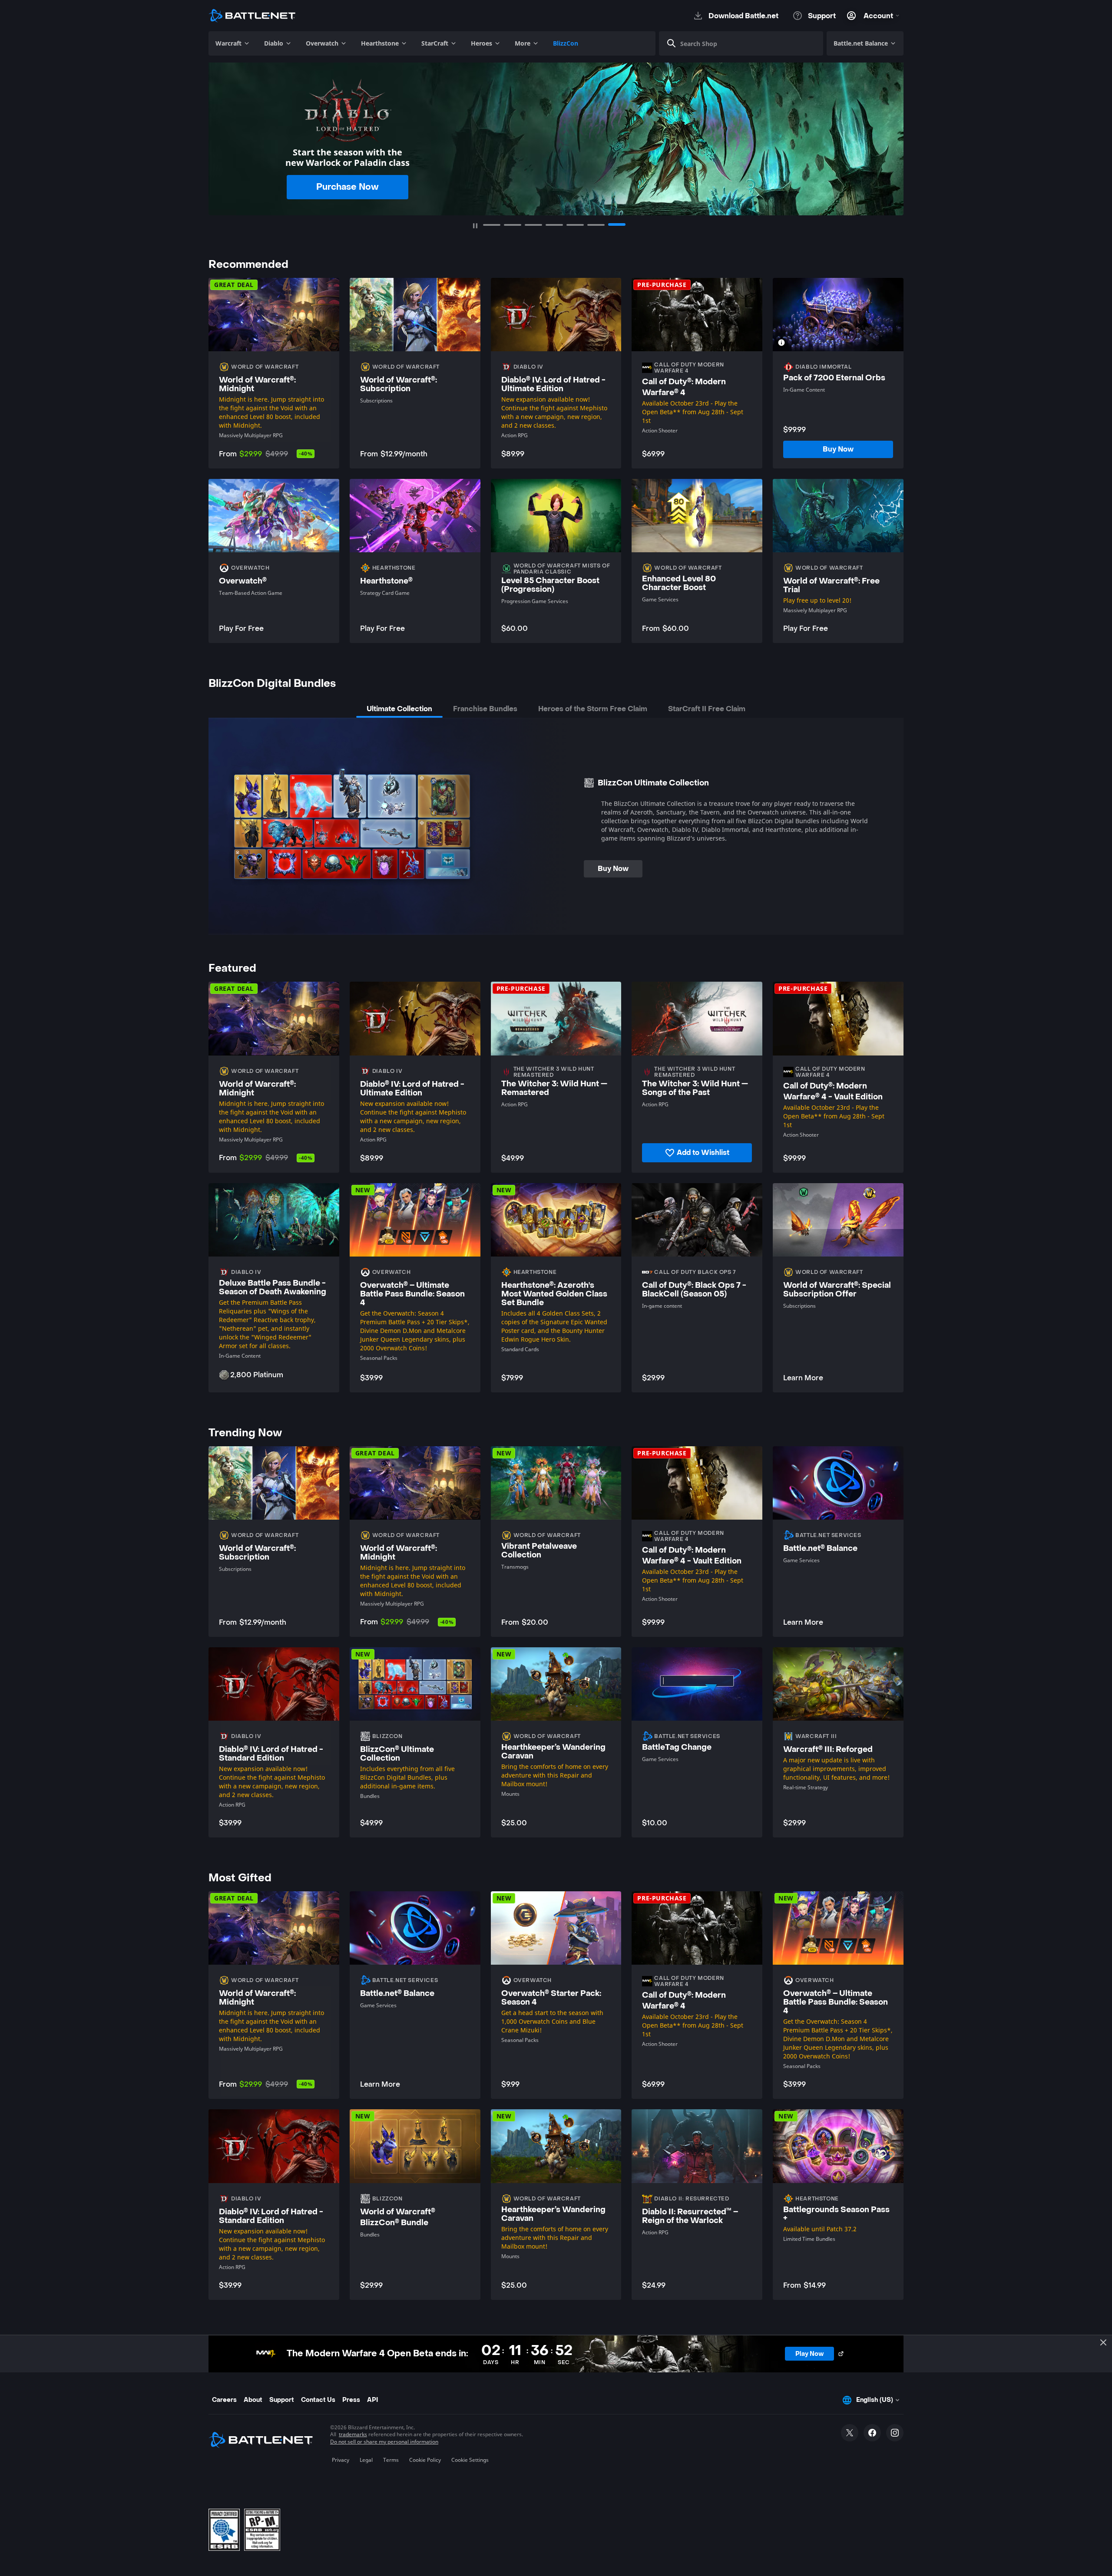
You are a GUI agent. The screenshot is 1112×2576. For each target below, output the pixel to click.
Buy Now (613, 869)
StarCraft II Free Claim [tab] (707, 709)
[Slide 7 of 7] (617, 225)
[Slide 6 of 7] (596, 225)
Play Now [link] (336, 182)
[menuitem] (233, 43)
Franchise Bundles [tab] (485, 709)
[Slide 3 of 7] (533, 225)
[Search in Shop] (672, 43)
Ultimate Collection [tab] (399, 709)
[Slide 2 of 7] (513, 225)
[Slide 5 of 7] (575, 225)
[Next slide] (891, 133)
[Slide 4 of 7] (554, 225)
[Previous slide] (221, 133)
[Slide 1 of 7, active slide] (492, 224)
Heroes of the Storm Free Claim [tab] (593, 709)
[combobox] (745, 43)
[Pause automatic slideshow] (475, 226)
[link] (838, 449)
